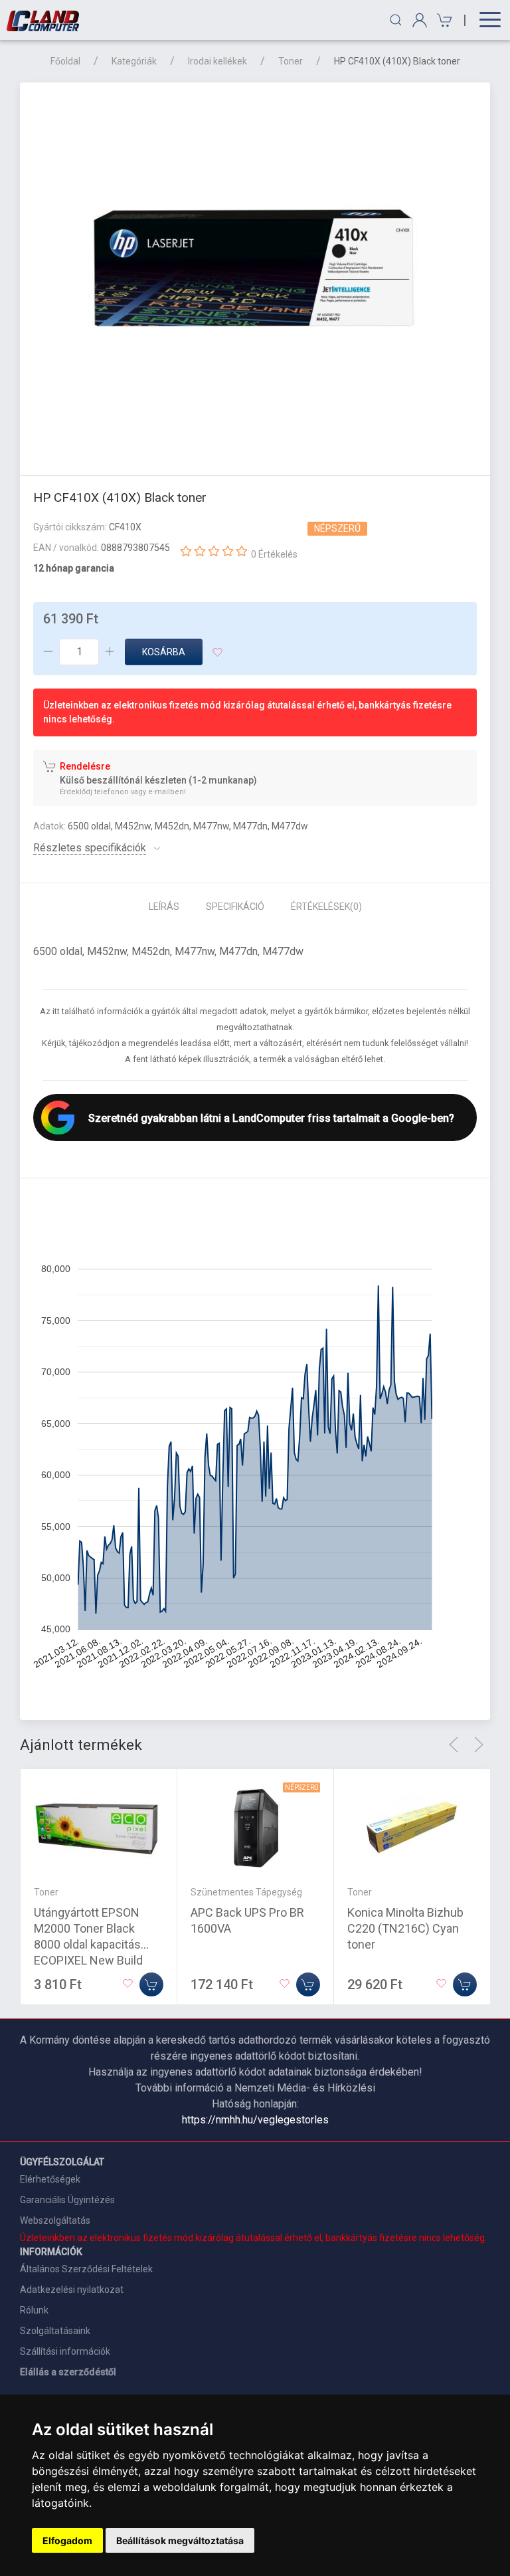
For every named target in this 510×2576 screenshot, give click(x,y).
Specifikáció (235, 907)
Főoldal (65, 61)
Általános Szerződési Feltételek (86, 2269)
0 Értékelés (274, 554)
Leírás (164, 907)
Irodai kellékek (217, 61)
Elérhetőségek (50, 2179)
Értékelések (326, 907)
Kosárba (164, 652)
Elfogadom (67, 2540)
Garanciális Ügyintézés (67, 2200)
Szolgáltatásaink (55, 2331)
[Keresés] (396, 20)
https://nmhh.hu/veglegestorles (255, 2120)
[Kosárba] (151, 1985)
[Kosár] (443, 20)
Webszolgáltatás (55, 2220)
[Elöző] (454, 1745)
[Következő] (479, 1745)
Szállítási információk (65, 2351)
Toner (291, 61)
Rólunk (34, 2310)
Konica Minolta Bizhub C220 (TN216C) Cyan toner (405, 1928)
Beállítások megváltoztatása (180, 2540)
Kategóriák (134, 61)
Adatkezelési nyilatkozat (72, 2290)
